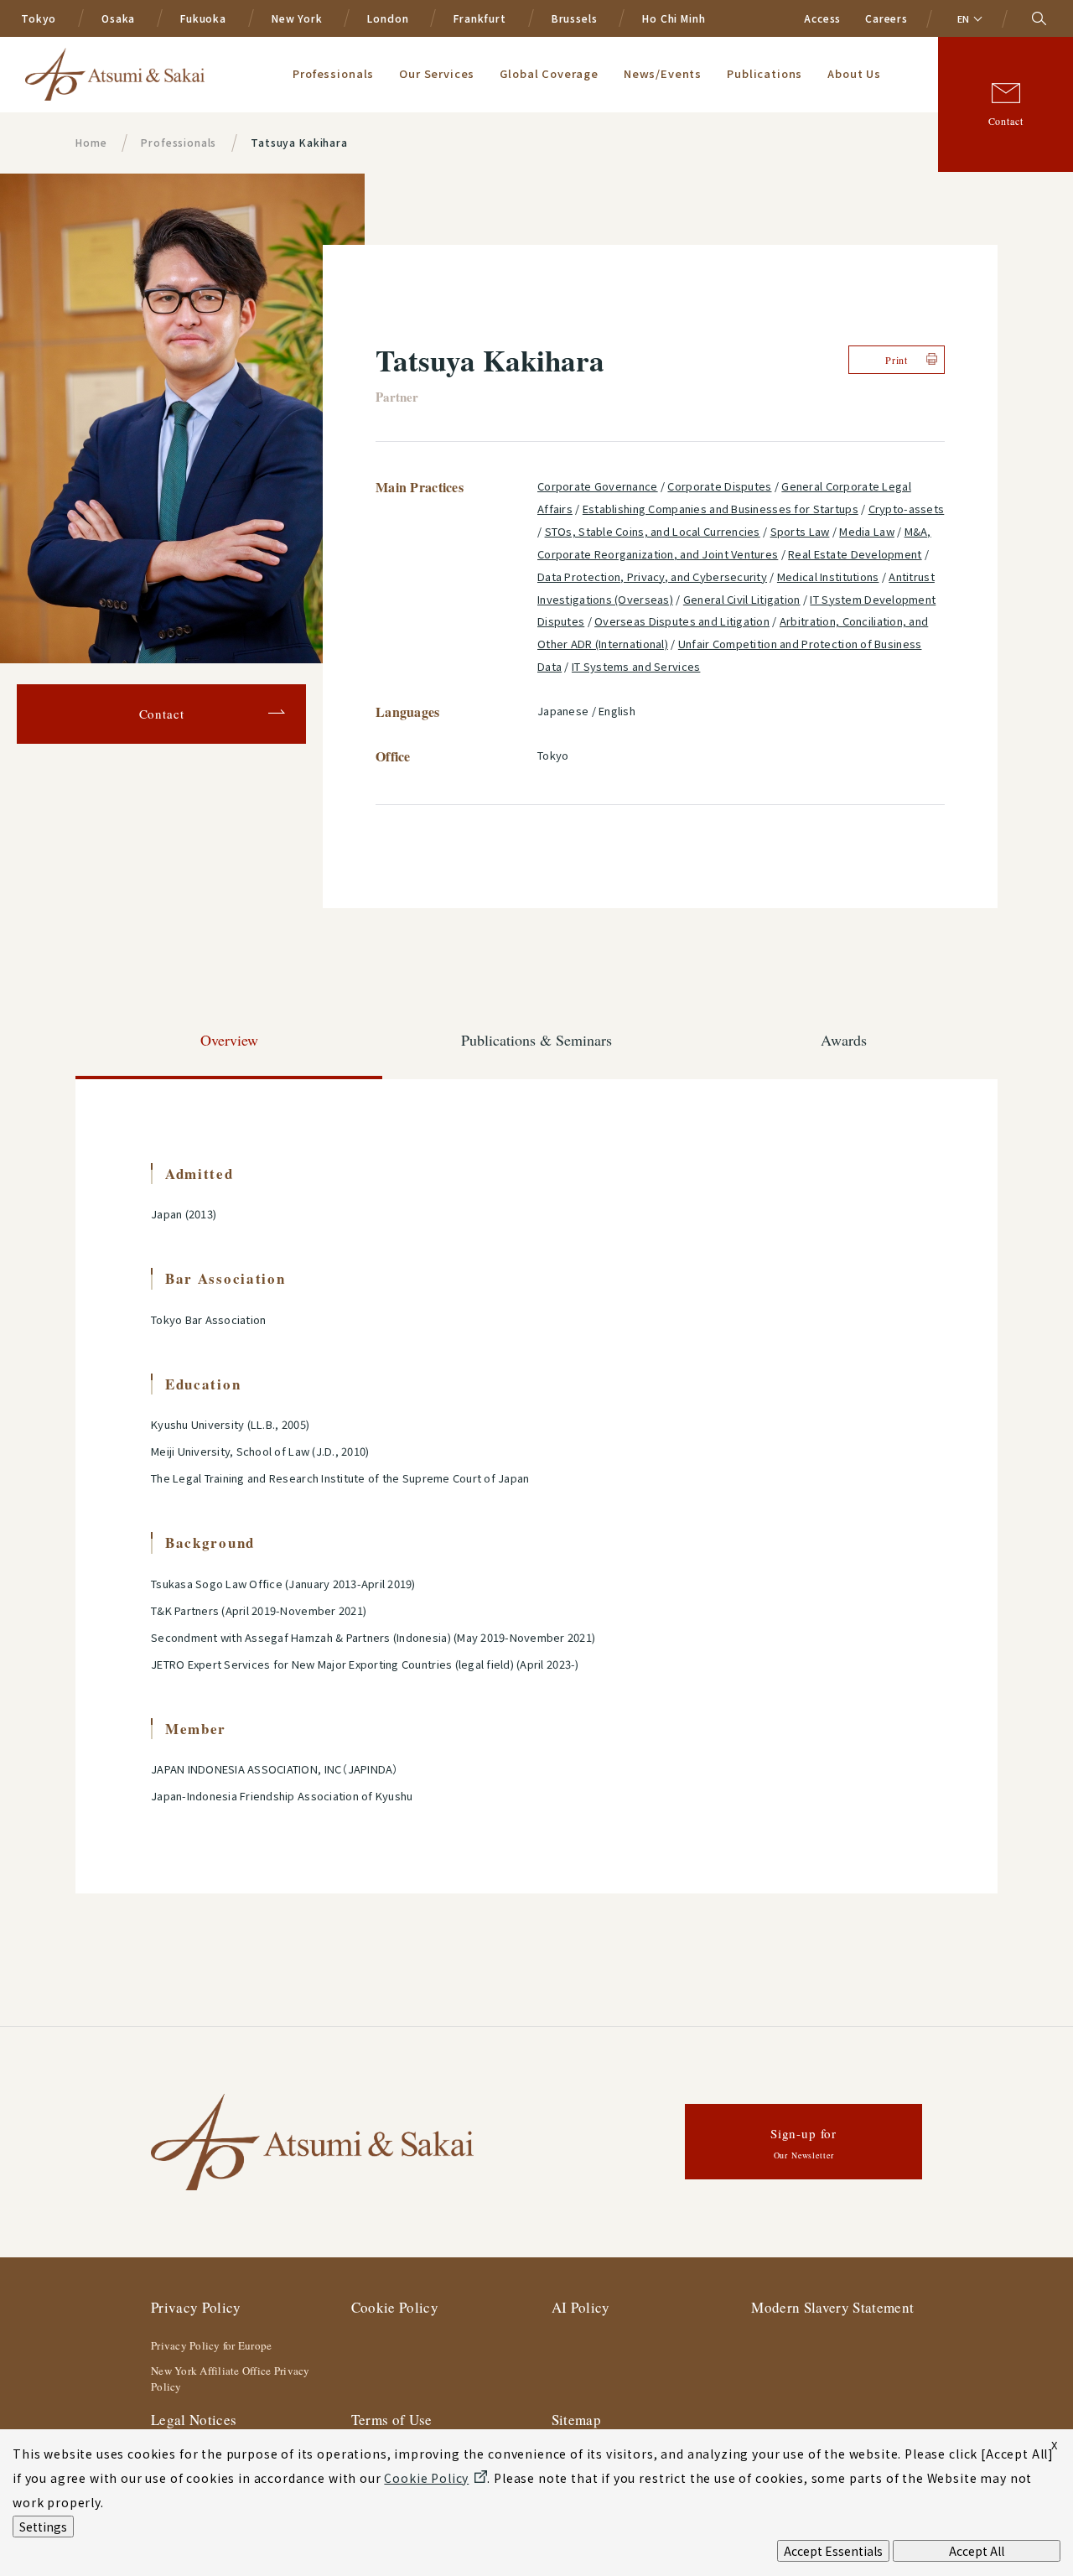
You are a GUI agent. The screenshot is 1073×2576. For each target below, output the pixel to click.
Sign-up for (803, 2143)
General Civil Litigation (742, 599)
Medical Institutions (828, 576)
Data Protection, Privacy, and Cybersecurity (652, 576)
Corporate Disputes (719, 486)
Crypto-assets (907, 509)
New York (297, 18)
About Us (854, 73)
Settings (43, 2527)
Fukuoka (203, 18)
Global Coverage (549, 73)
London (388, 18)
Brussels (575, 18)
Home (91, 142)
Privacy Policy (196, 2307)
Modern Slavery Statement (832, 2307)
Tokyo (39, 18)
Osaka (118, 18)
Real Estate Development (855, 554)
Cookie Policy (395, 2307)
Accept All (977, 2551)
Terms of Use (392, 2420)
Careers (886, 18)
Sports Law (800, 531)
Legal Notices (194, 2420)
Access (822, 18)
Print (897, 360)
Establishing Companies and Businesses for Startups (721, 509)
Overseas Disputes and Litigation (682, 621)
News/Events (663, 73)
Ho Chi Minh (674, 18)
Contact (1006, 121)
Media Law (867, 531)
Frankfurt (480, 18)
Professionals (333, 73)
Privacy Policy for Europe (212, 2345)
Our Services (437, 73)
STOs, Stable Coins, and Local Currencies (653, 531)
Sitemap (576, 2420)
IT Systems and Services (636, 666)
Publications (765, 73)
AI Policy (581, 2307)
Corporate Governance (598, 486)
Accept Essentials (833, 2551)
